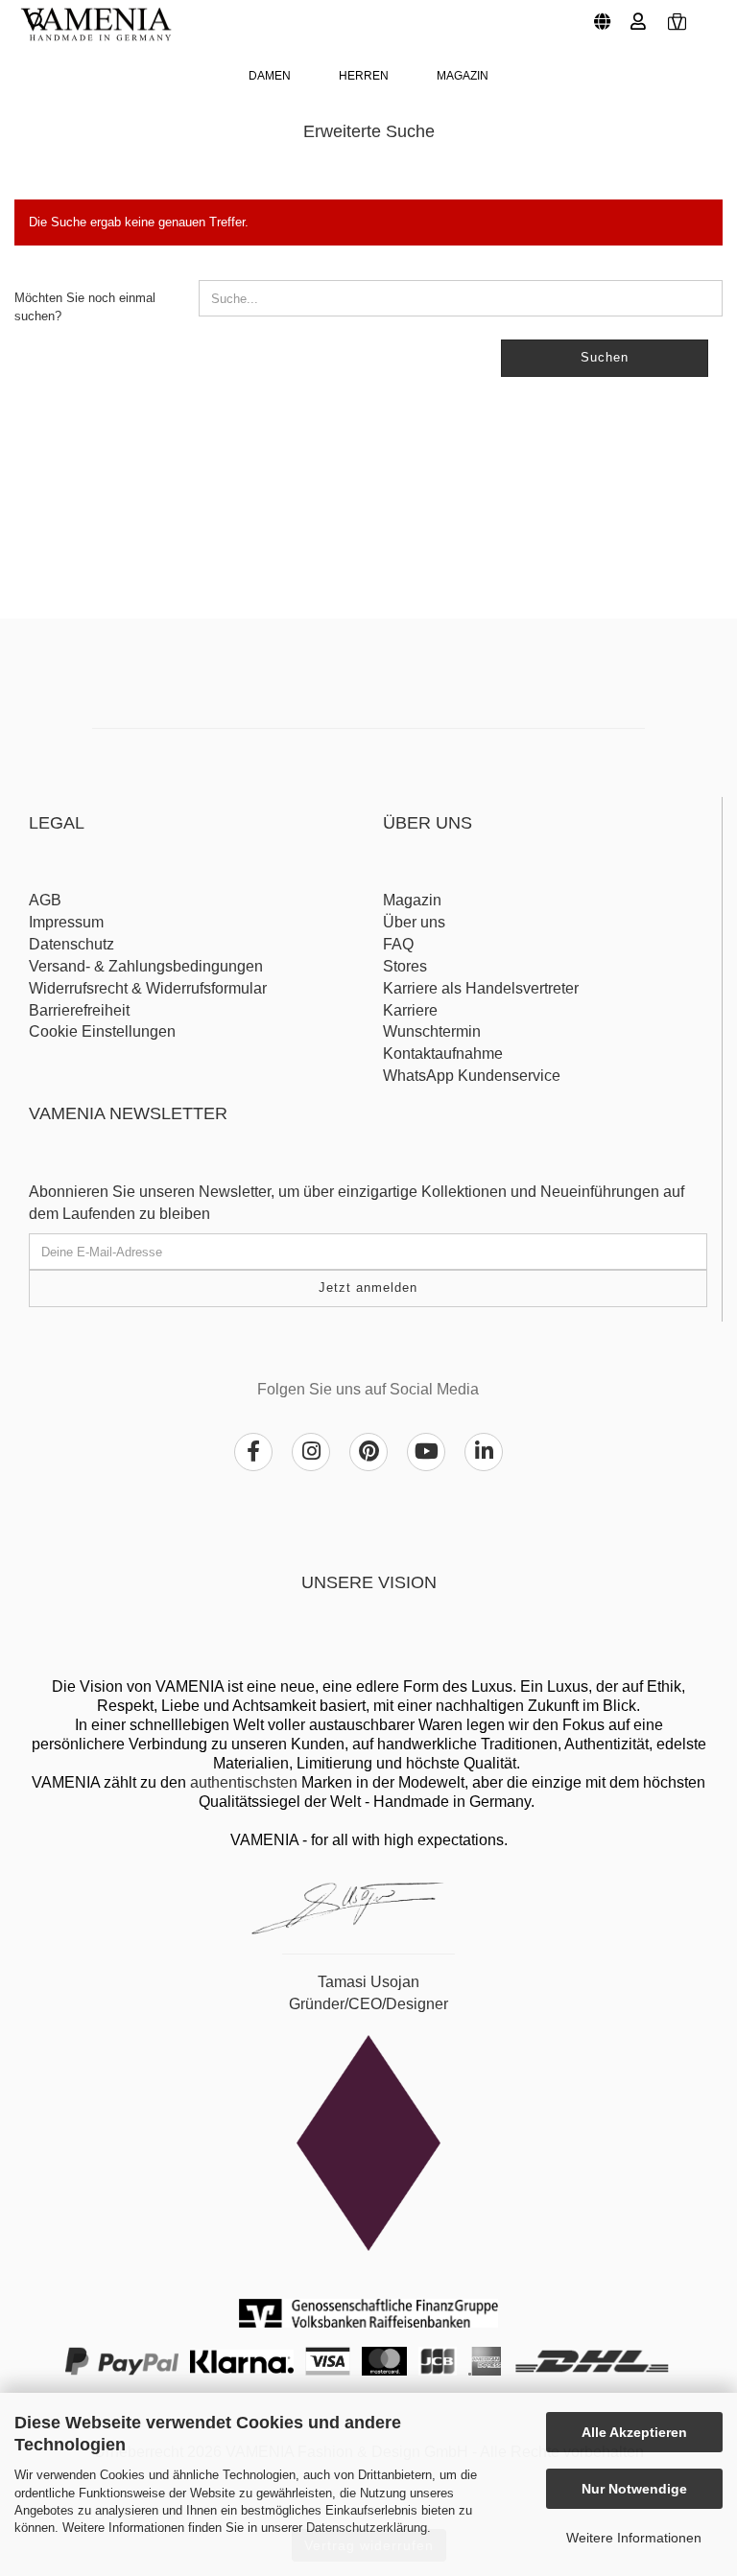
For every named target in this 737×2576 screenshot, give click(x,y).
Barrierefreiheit (79, 1010)
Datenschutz (71, 944)
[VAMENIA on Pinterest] (368, 1452)
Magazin (463, 76)
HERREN (364, 76)
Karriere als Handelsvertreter (481, 988)
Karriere (410, 1010)
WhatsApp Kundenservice (472, 1076)
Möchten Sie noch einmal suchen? (85, 307)
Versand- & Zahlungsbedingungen (146, 966)
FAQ (398, 944)
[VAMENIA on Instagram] (311, 1452)
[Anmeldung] (636, 14)
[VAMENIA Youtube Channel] (426, 1452)
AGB (45, 900)
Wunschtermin (432, 1031)
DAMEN (270, 76)
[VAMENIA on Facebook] (253, 1452)
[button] (598, 14)
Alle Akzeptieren (634, 2432)
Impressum (66, 922)
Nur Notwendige (634, 2489)
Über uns (414, 922)
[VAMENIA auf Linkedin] (484, 1452)
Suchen (605, 357)
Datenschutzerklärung (367, 2528)
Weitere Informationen (634, 2538)
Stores (405, 966)
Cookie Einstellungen (102, 1031)
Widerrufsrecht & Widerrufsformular (148, 988)
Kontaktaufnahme (443, 1054)
